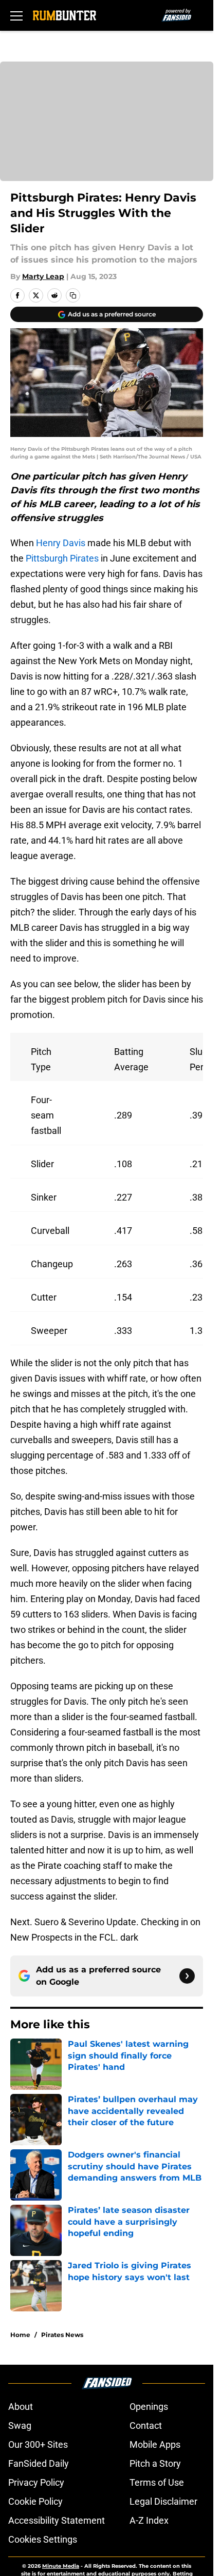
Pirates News (62, 2335)
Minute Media (61, 2566)
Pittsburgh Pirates (62, 558)
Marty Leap (43, 276)
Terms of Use (157, 2482)
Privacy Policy (36, 2482)
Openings (149, 2407)
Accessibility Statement (57, 2520)
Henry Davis (61, 543)
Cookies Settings (43, 2539)
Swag (20, 2425)
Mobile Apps (155, 2444)
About (21, 2407)
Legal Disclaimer (163, 2501)
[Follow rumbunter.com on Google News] (187, 1976)
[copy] (73, 295)
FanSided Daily (39, 2463)
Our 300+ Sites (38, 2444)
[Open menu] (16, 15)
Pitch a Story (155, 2463)
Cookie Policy (35, 2501)
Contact (146, 2425)
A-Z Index (149, 2520)
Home (20, 2335)
